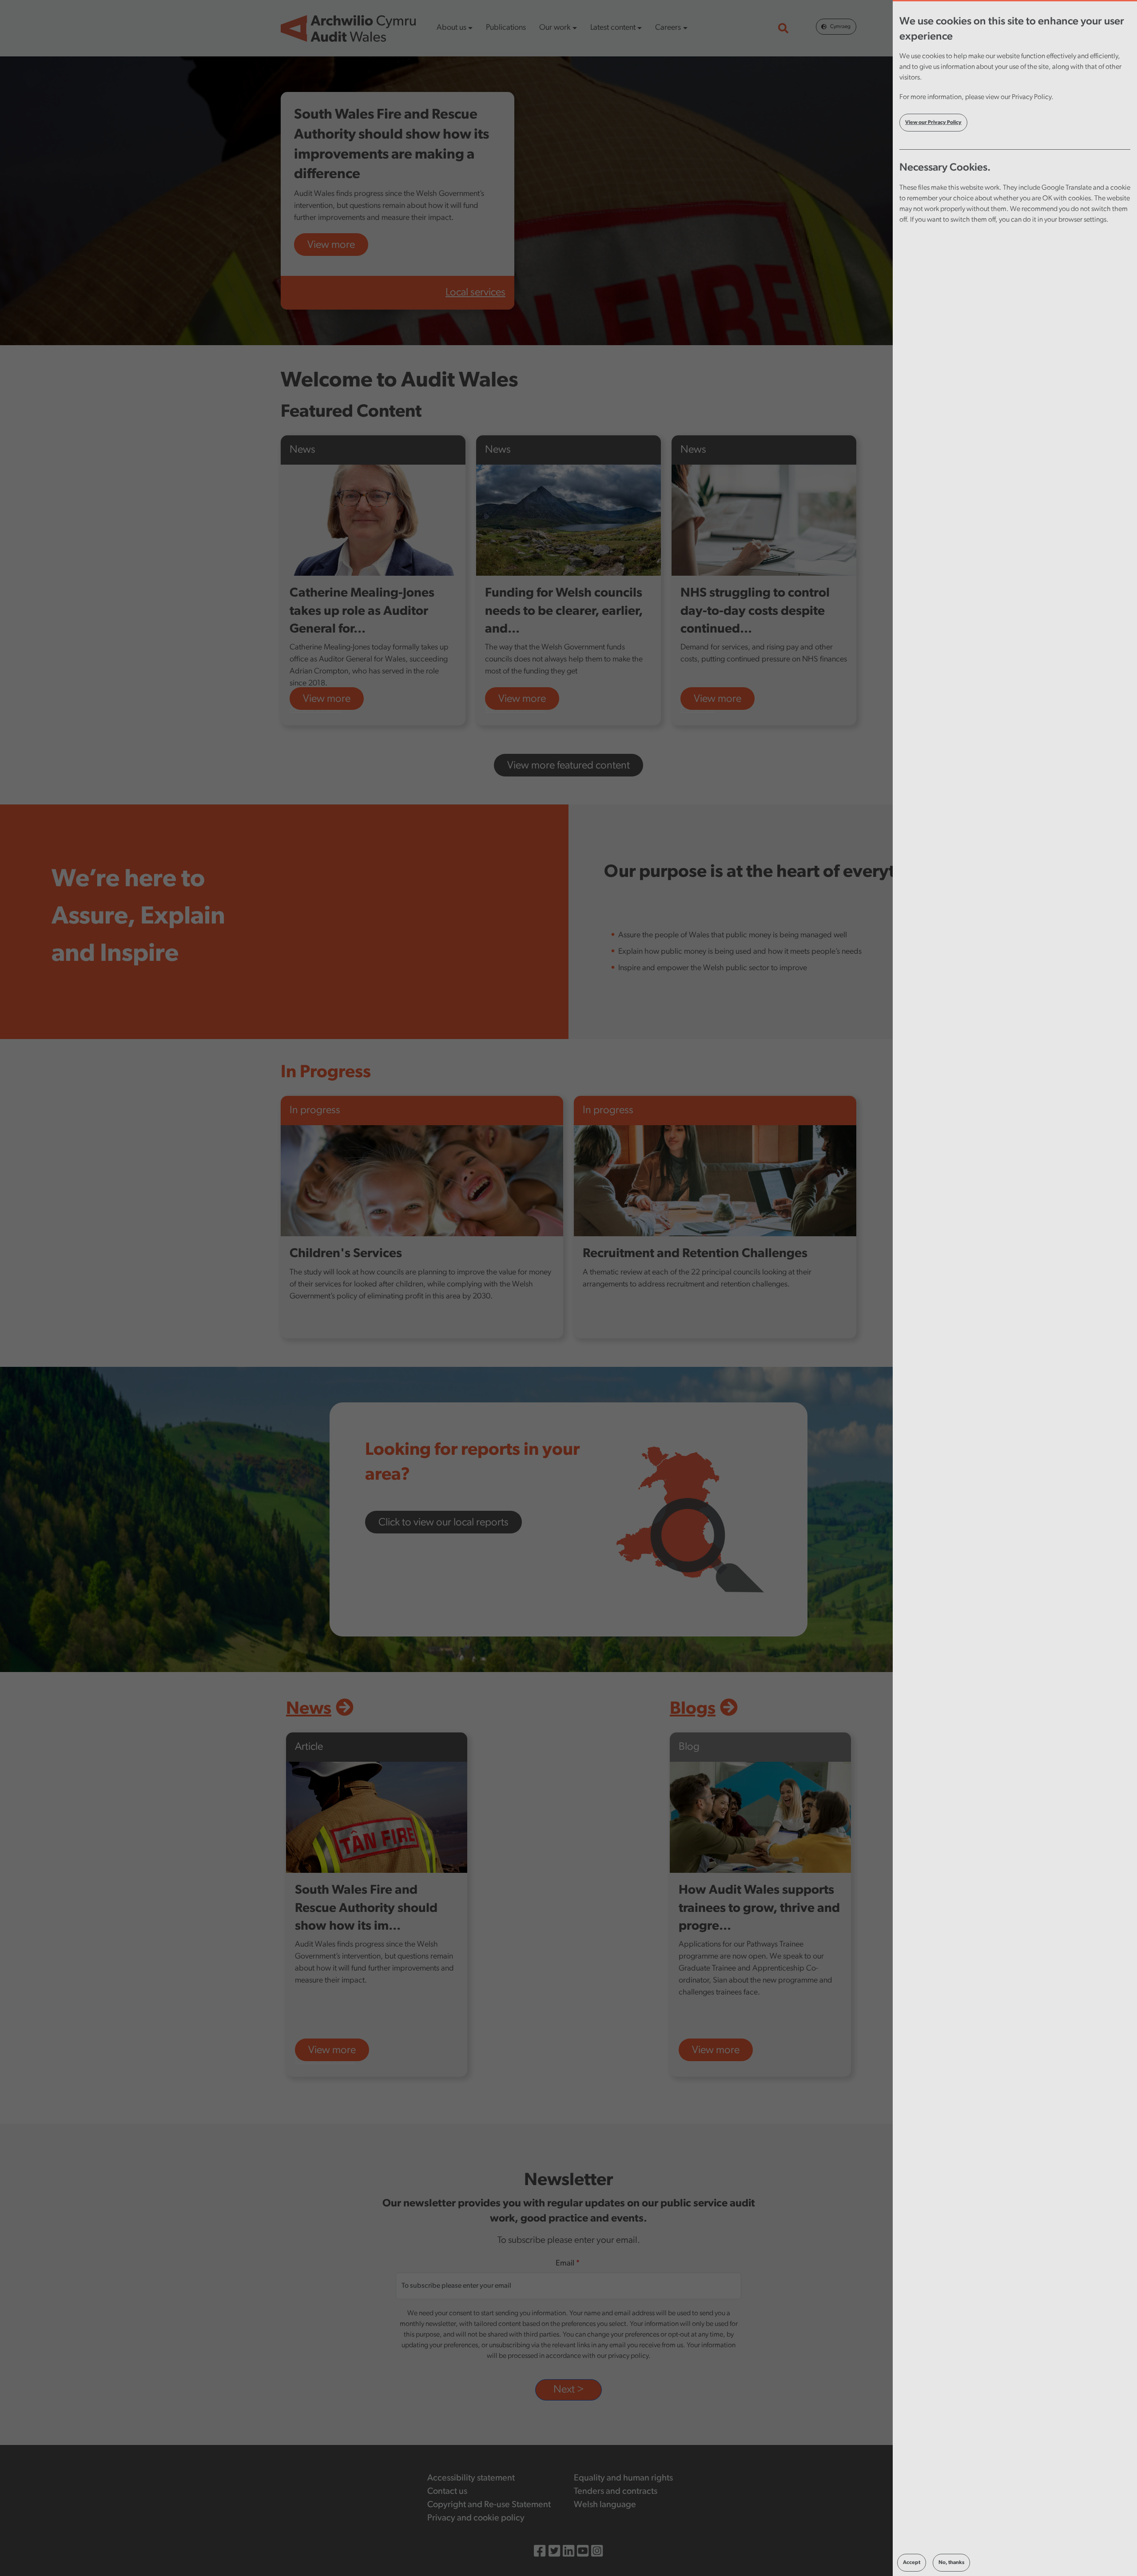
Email (565, 2264)
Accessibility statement (471, 2478)
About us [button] (451, 28)
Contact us (447, 2492)
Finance (698, 709)
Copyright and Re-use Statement (489, 2505)
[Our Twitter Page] (554, 2553)
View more (331, 245)
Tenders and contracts (616, 2492)
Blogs (693, 1709)
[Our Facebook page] (540, 2553)
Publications (506, 28)
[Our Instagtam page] (597, 2553)
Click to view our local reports (443, 1523)
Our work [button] (555, 28)
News (309, 1709)
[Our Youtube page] (583, 2553)
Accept (912, 2563)
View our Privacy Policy (933, 123)
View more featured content (568, 766)
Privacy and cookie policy (476, 2518)
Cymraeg (840, 27)
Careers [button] (668, 28)
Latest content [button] (613, 28)
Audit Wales (316, 709)
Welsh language (605, 2505)
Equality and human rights (623, 2478)
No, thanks (951, 2563)
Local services (475, 293)
